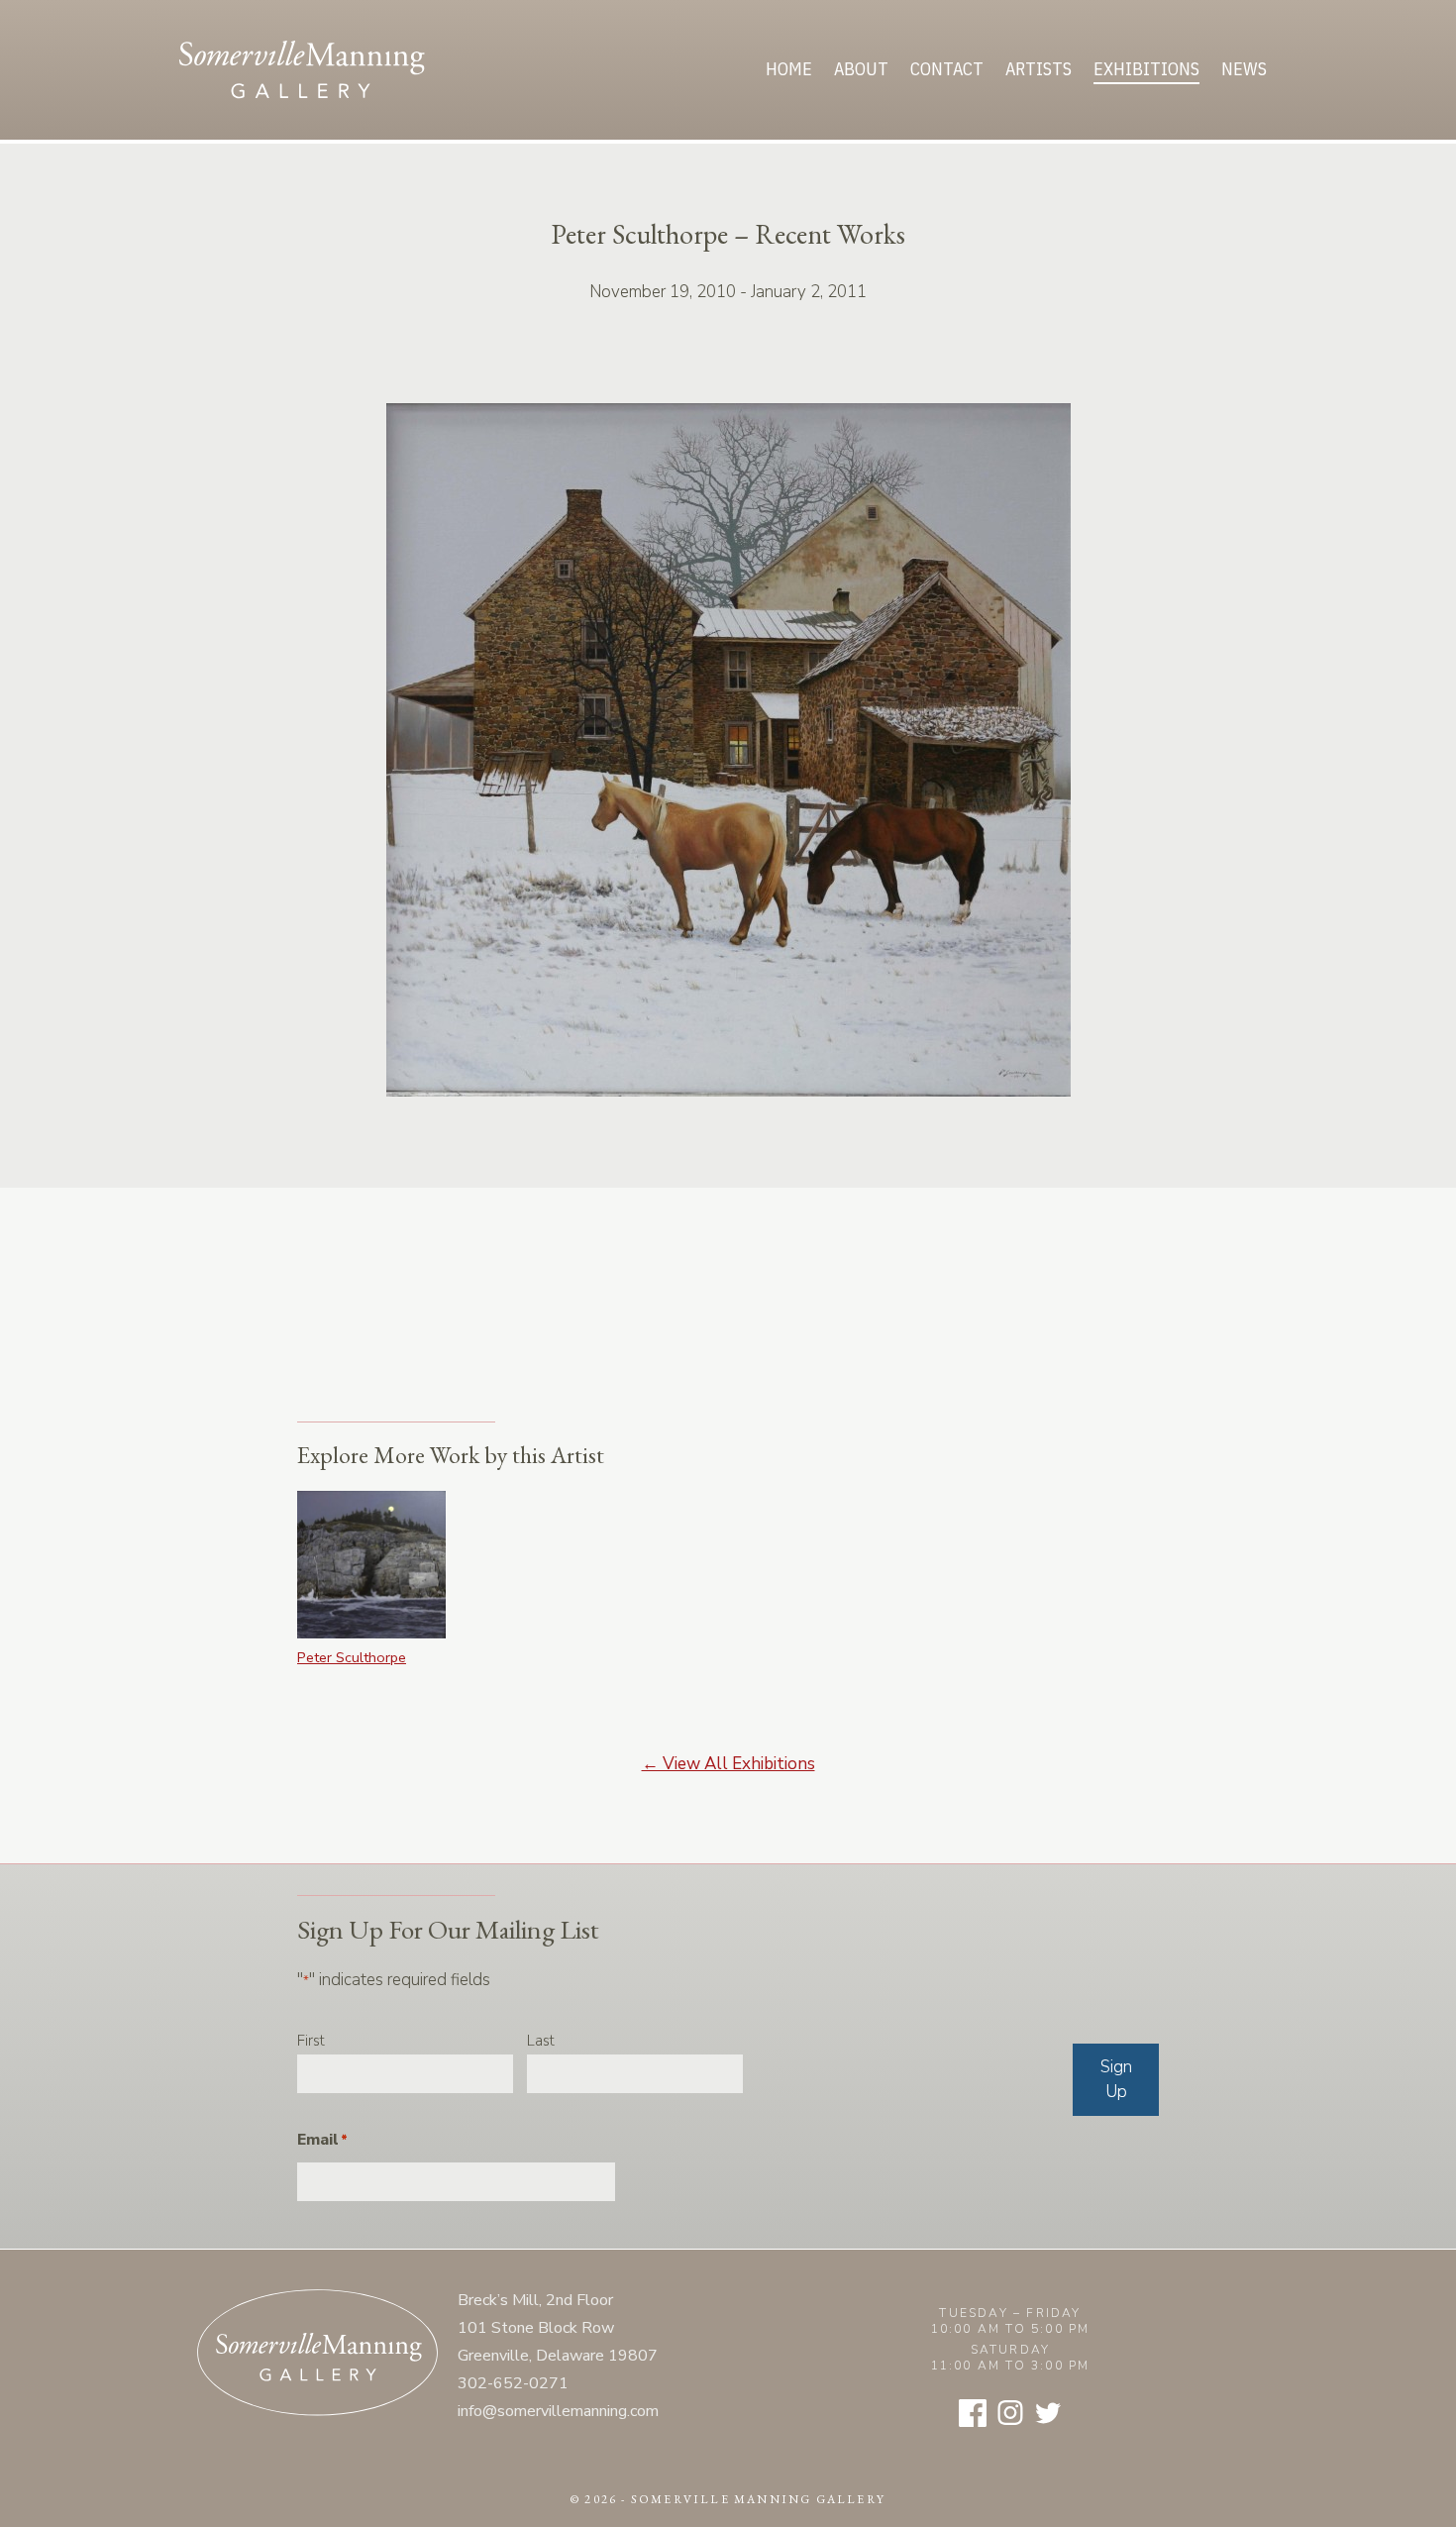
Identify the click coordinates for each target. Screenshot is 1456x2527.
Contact (947, 69)
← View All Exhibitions (728, 1764)
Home (789, 69)
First (311, 2041)
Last (541, 2041)
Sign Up (1116, 2080)
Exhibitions (1146, 69)
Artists (1039, 69)
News (1244, 69)
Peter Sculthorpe (352, 1657)
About (861, 69)
